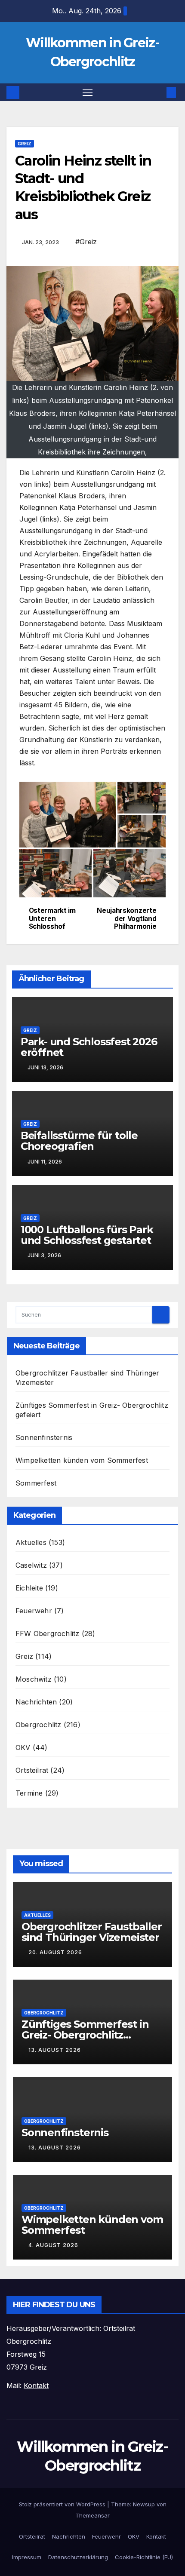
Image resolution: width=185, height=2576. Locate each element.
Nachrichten (36, 1702)
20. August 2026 (55, 1952)
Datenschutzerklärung (78, 2557)
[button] (158, 92)
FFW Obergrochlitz (47, 1633)
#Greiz (86, 242)
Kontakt (156, 2536)
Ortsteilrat (32, 1770)
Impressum (27, 2557)
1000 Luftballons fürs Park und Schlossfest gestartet (87, 1235)
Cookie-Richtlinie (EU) (144, 2557)
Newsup (144, 2504)
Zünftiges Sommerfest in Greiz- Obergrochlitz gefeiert (85, 2035)
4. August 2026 (53, 2245)
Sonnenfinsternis (44, 1437)
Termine (29, 1793)
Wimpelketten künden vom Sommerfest (82, 1460)
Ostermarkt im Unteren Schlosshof (52, 919)
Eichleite (29, 1588)
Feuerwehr (34, 1611)
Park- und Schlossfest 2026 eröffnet (89, 1047)
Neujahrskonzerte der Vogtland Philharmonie (126, 919)
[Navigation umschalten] (88, 92)
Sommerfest (36, 1483)
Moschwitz (34, 1679)
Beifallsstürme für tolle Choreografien (79, 1141)
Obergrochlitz (39, 1725)
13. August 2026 (55, 2050)
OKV (23, 1747)
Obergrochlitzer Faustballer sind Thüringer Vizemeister (92, 1932)
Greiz (25, 144)
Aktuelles (31, 1542)
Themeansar (92, 2515)
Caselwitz (31, 1565)
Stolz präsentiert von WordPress (63, 2504)
